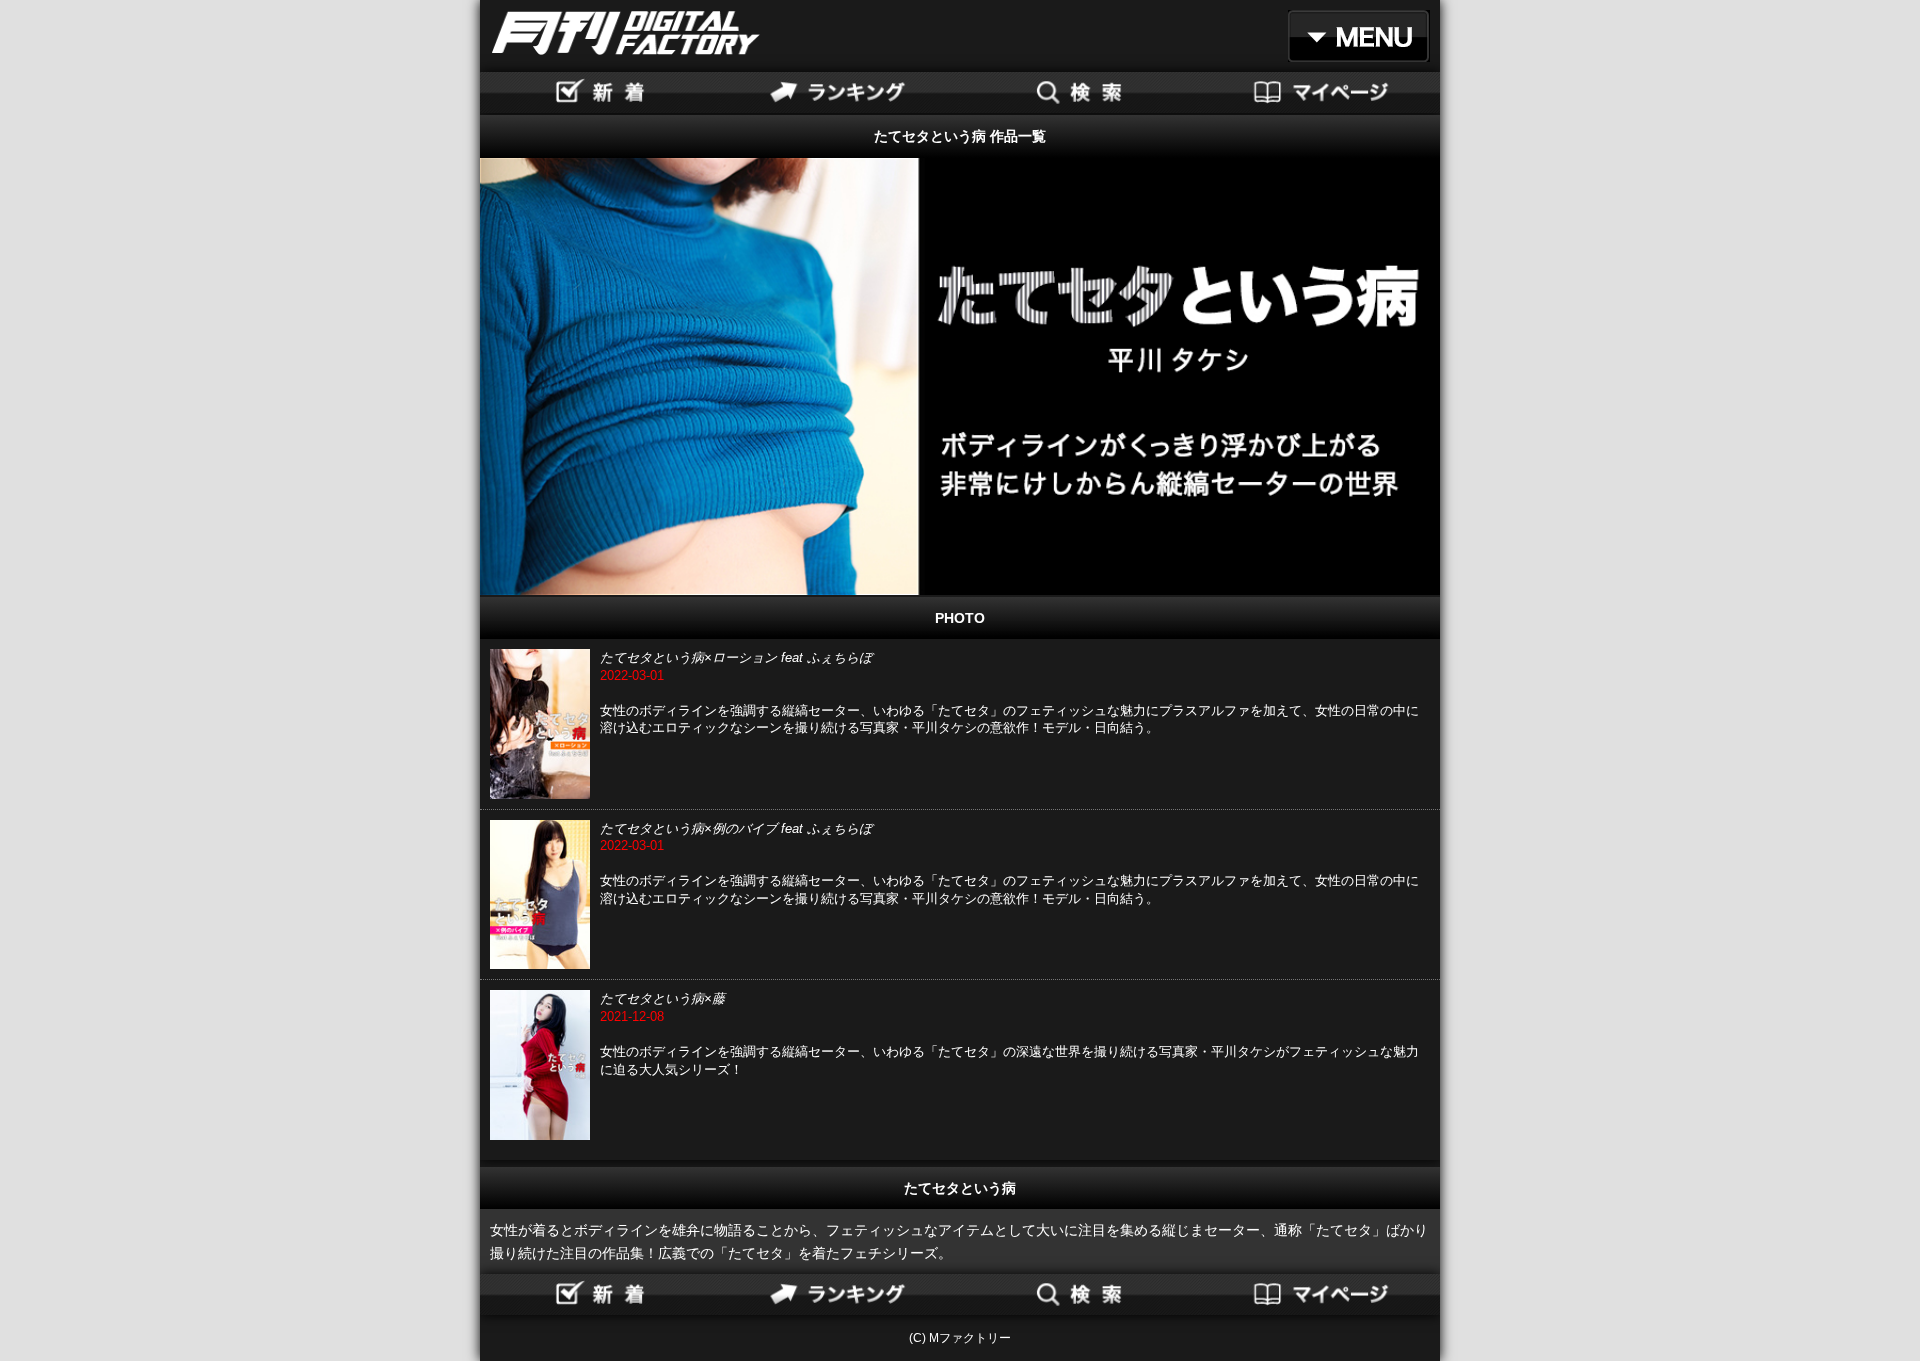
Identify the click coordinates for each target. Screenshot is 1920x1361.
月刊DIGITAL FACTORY (626, 33)
